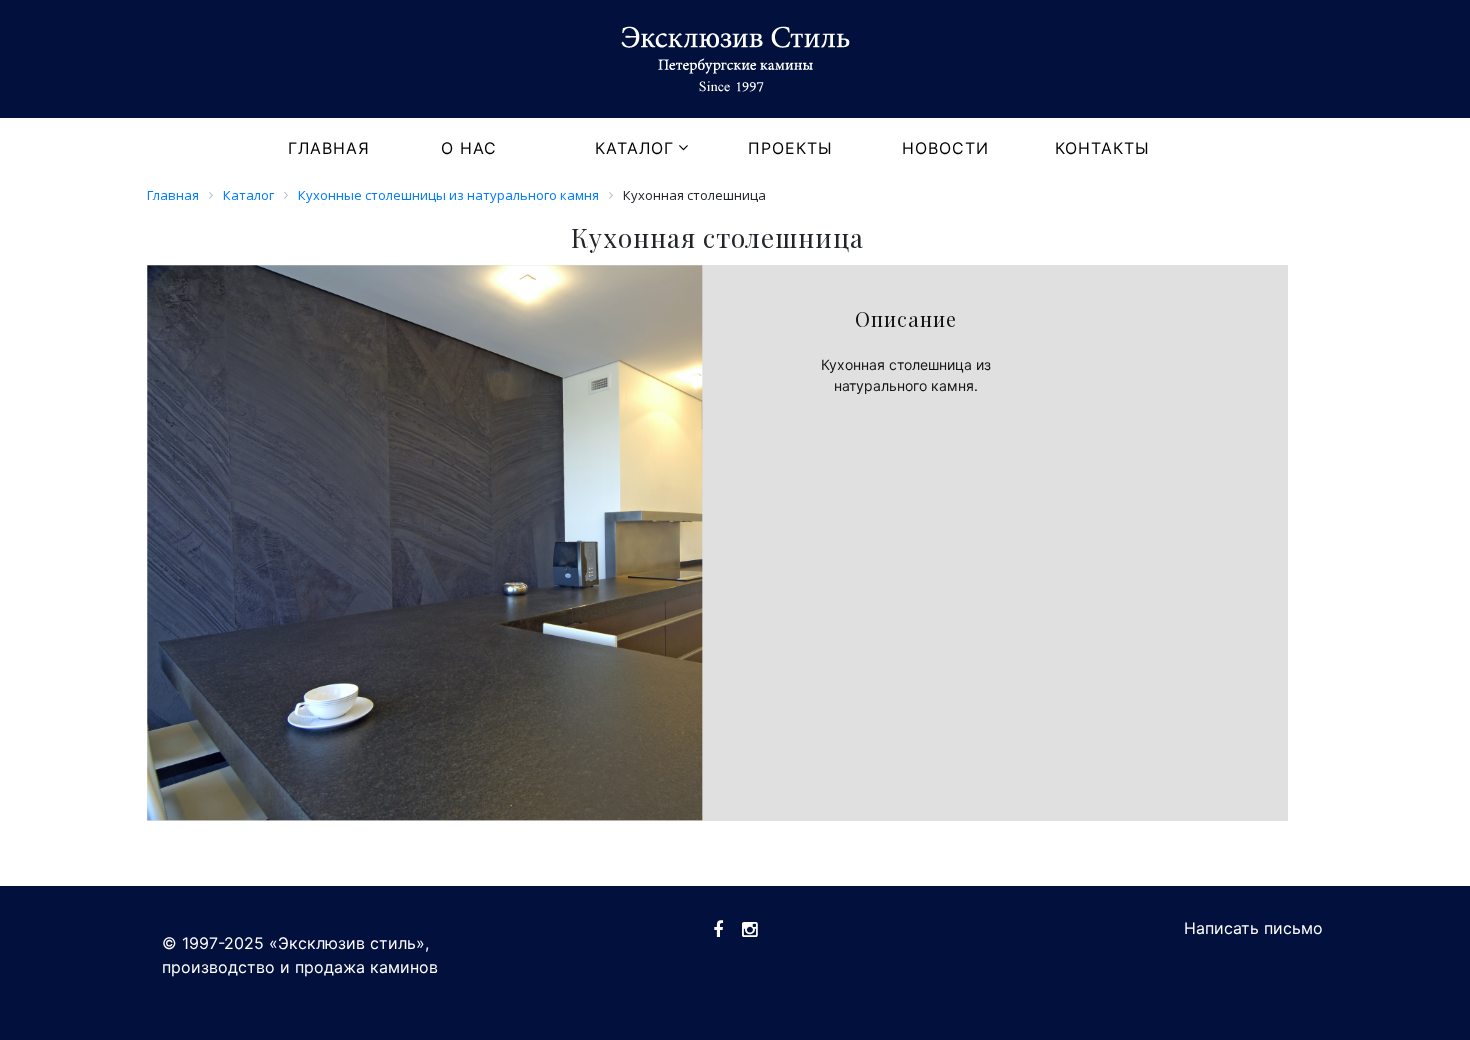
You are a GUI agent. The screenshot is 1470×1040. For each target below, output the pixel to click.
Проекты (790, 148)
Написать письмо (1253, 928)
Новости (945, 148)
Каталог (634, 148)
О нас (469, 148)
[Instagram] (749, 929)
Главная (329, 148)
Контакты (1102, 148)
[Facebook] (718, 929)
